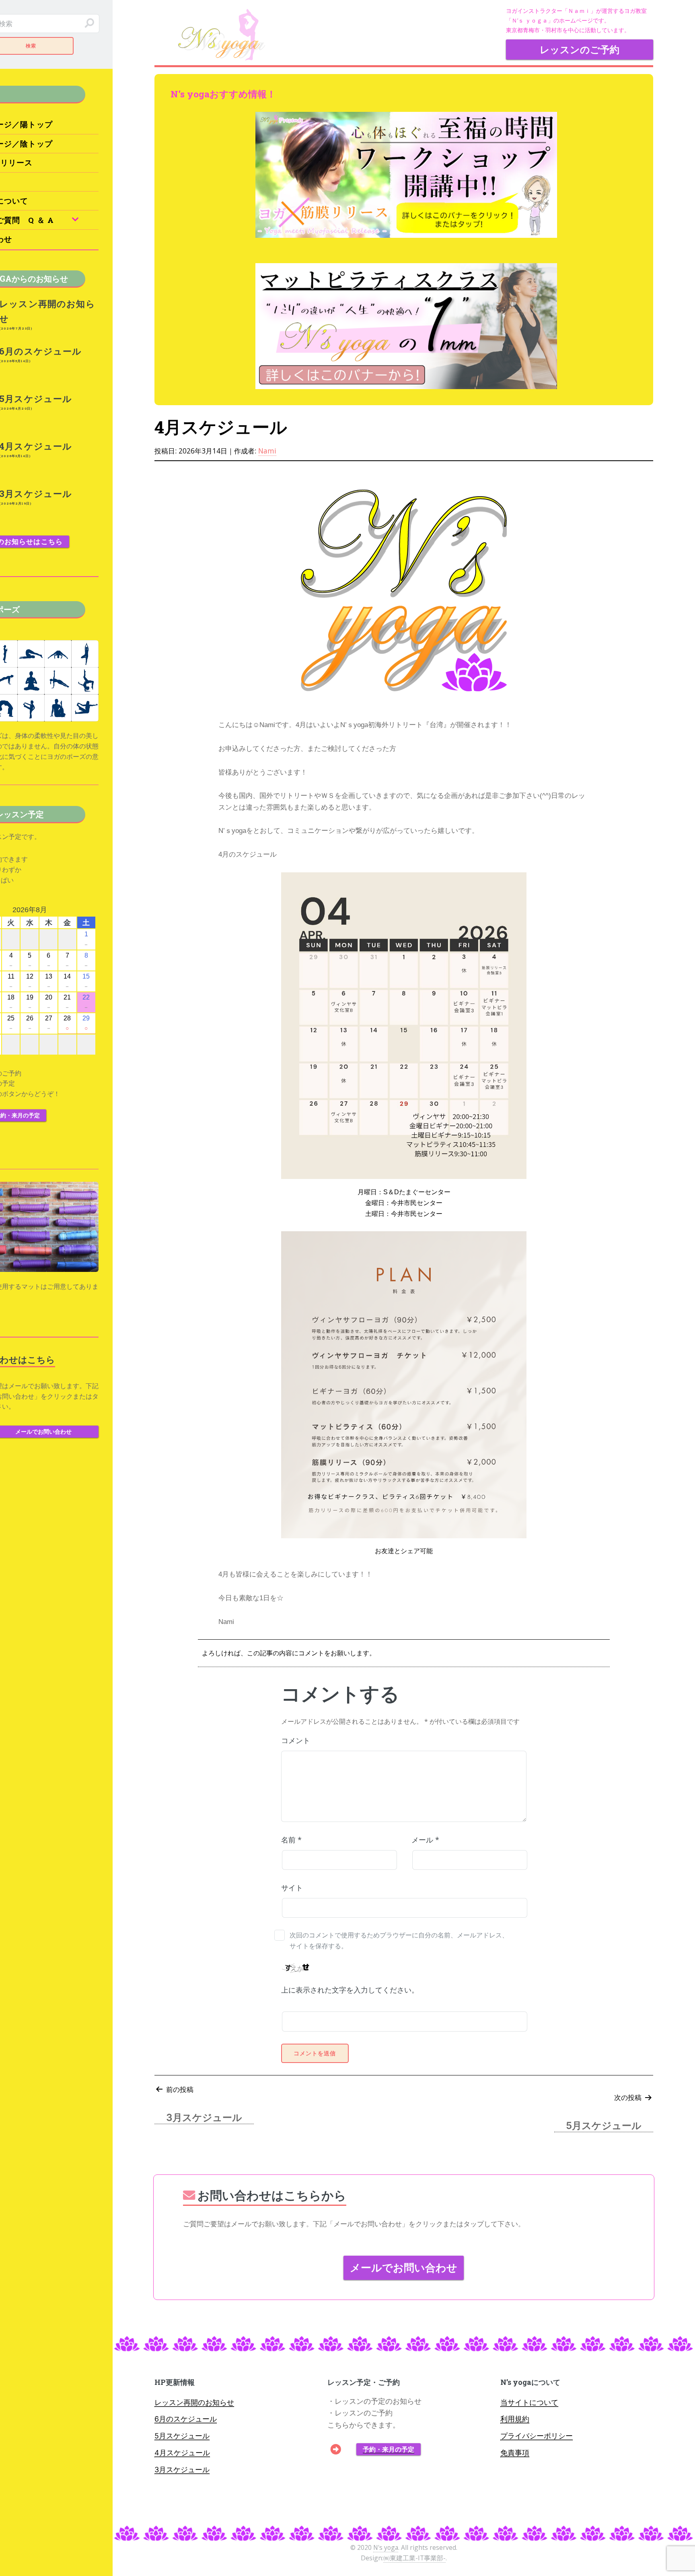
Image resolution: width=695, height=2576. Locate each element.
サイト (292, 1888)
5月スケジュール (182, 2436)
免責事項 (515, 2453)
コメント (296, 1740)
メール (425, 1840)
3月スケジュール (182, 2470)
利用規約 (515, 2419)
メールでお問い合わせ (404, 2267)
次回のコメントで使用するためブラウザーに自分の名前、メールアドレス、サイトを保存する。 (399, 1940)
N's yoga (386, 2547)
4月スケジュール (182, 2453)
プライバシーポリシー (537, 2436)
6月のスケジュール (186, 2419)
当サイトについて (529, 2402)
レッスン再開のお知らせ (194, 2402)
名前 (291, 1840)
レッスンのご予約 (580, 49)
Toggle (132, 24)
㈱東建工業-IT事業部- (414, 2558)
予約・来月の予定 (389, 2449)
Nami (267, 451)
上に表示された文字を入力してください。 (350, 1990)
